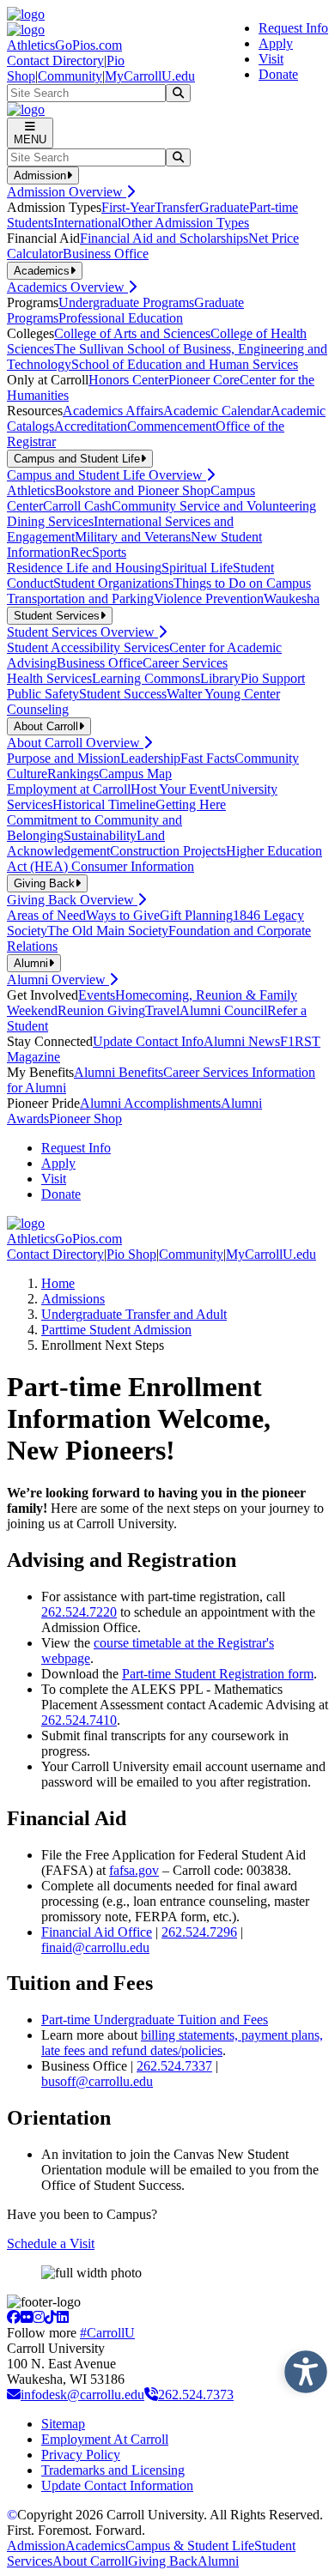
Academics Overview (67, 287)
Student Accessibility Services (88, 647)
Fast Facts (207, 758)
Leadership (150, 758)
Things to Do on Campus (242, 583)
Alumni (218, 2561)
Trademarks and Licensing (113, 2470)
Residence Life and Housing (84, 568)
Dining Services (50, 521)
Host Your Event (176, 789)
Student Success (123, 694)
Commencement (171, 426)
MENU (30, 139)
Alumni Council (223, 1010)
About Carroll (90, 2561)
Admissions (73, 1299)
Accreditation (91, 426)
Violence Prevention (209, 599)
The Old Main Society (108, 931)
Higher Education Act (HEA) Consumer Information (164, 859)
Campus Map (135, 774)
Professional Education (121, 318)
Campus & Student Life (190, 2546)
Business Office (106, 254)
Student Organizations (113, 583)
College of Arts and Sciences (132, 333)
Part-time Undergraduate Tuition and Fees (155, 2020)
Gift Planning (196, 915)
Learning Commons (146, 678)
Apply (276, 43)
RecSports (98, 552)
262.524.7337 (174, 2066)
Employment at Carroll (69, 789)
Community (70, 76)
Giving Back (163, 2561)
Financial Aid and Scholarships (164, 238)
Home (58, 1283)
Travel (162, 1010)
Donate (278, 74)
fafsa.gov (134, 1870)
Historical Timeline (104, 804)
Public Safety (43, 694)
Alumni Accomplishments (150, 1103)
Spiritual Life (197, 568)
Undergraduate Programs (126, 302)
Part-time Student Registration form (218, 1674)
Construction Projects (168, 851)
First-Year (128, 207)
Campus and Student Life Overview (107, 475)
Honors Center (128, 380)
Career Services (185, 663)
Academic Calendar (217, 411)
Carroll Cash (77, 506)
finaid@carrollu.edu (95, 1947)
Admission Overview (67, 192)
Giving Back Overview (72, 900)
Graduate (224, 207)
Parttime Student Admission (116, 1330)
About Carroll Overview (75, 743)
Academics (95, 2546)
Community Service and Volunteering (214, 506)
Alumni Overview (58, 980)
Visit (271, 59)
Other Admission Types (185, 223)
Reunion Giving (101, 1010)
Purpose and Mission (64, 758)
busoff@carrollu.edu (97, 2081)
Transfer (177, 207)
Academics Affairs (113, 411)
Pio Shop (131, 1254)
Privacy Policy (81, 2455)
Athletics (31, 490)
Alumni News (242, 1041)
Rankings (73, 774)
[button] (301, 2367)
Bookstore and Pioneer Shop (133, 490)
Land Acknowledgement (86, 843)
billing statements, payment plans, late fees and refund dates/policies (182, 2043)
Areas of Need (46, 915)
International (87, 223)
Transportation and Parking (80, 599)
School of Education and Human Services (185, 364)
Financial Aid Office (97, 1932)
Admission (36, 2546)
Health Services (49, 678)
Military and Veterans (133, 537)
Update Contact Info (148, 1041)
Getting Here (191, 804)
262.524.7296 (199, 1932)
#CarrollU (107, 2333)
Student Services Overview (82, 632)
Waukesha (292, 599)
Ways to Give (123, 915)
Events (97, 995)
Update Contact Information (117, 2485)
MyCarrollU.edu (150, 76)
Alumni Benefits (119, 1072)
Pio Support (273, 678)
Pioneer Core (204, 380)
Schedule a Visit (51, 2243)
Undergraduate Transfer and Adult (134, 1314)
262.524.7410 (79, 1720)
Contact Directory (55, 60)
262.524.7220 (79, 1612)
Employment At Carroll (105, 2439)
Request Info (293, 28)
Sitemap (63, 2424)
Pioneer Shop (85, 1119)
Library (220, 678)
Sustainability (100, 835)
